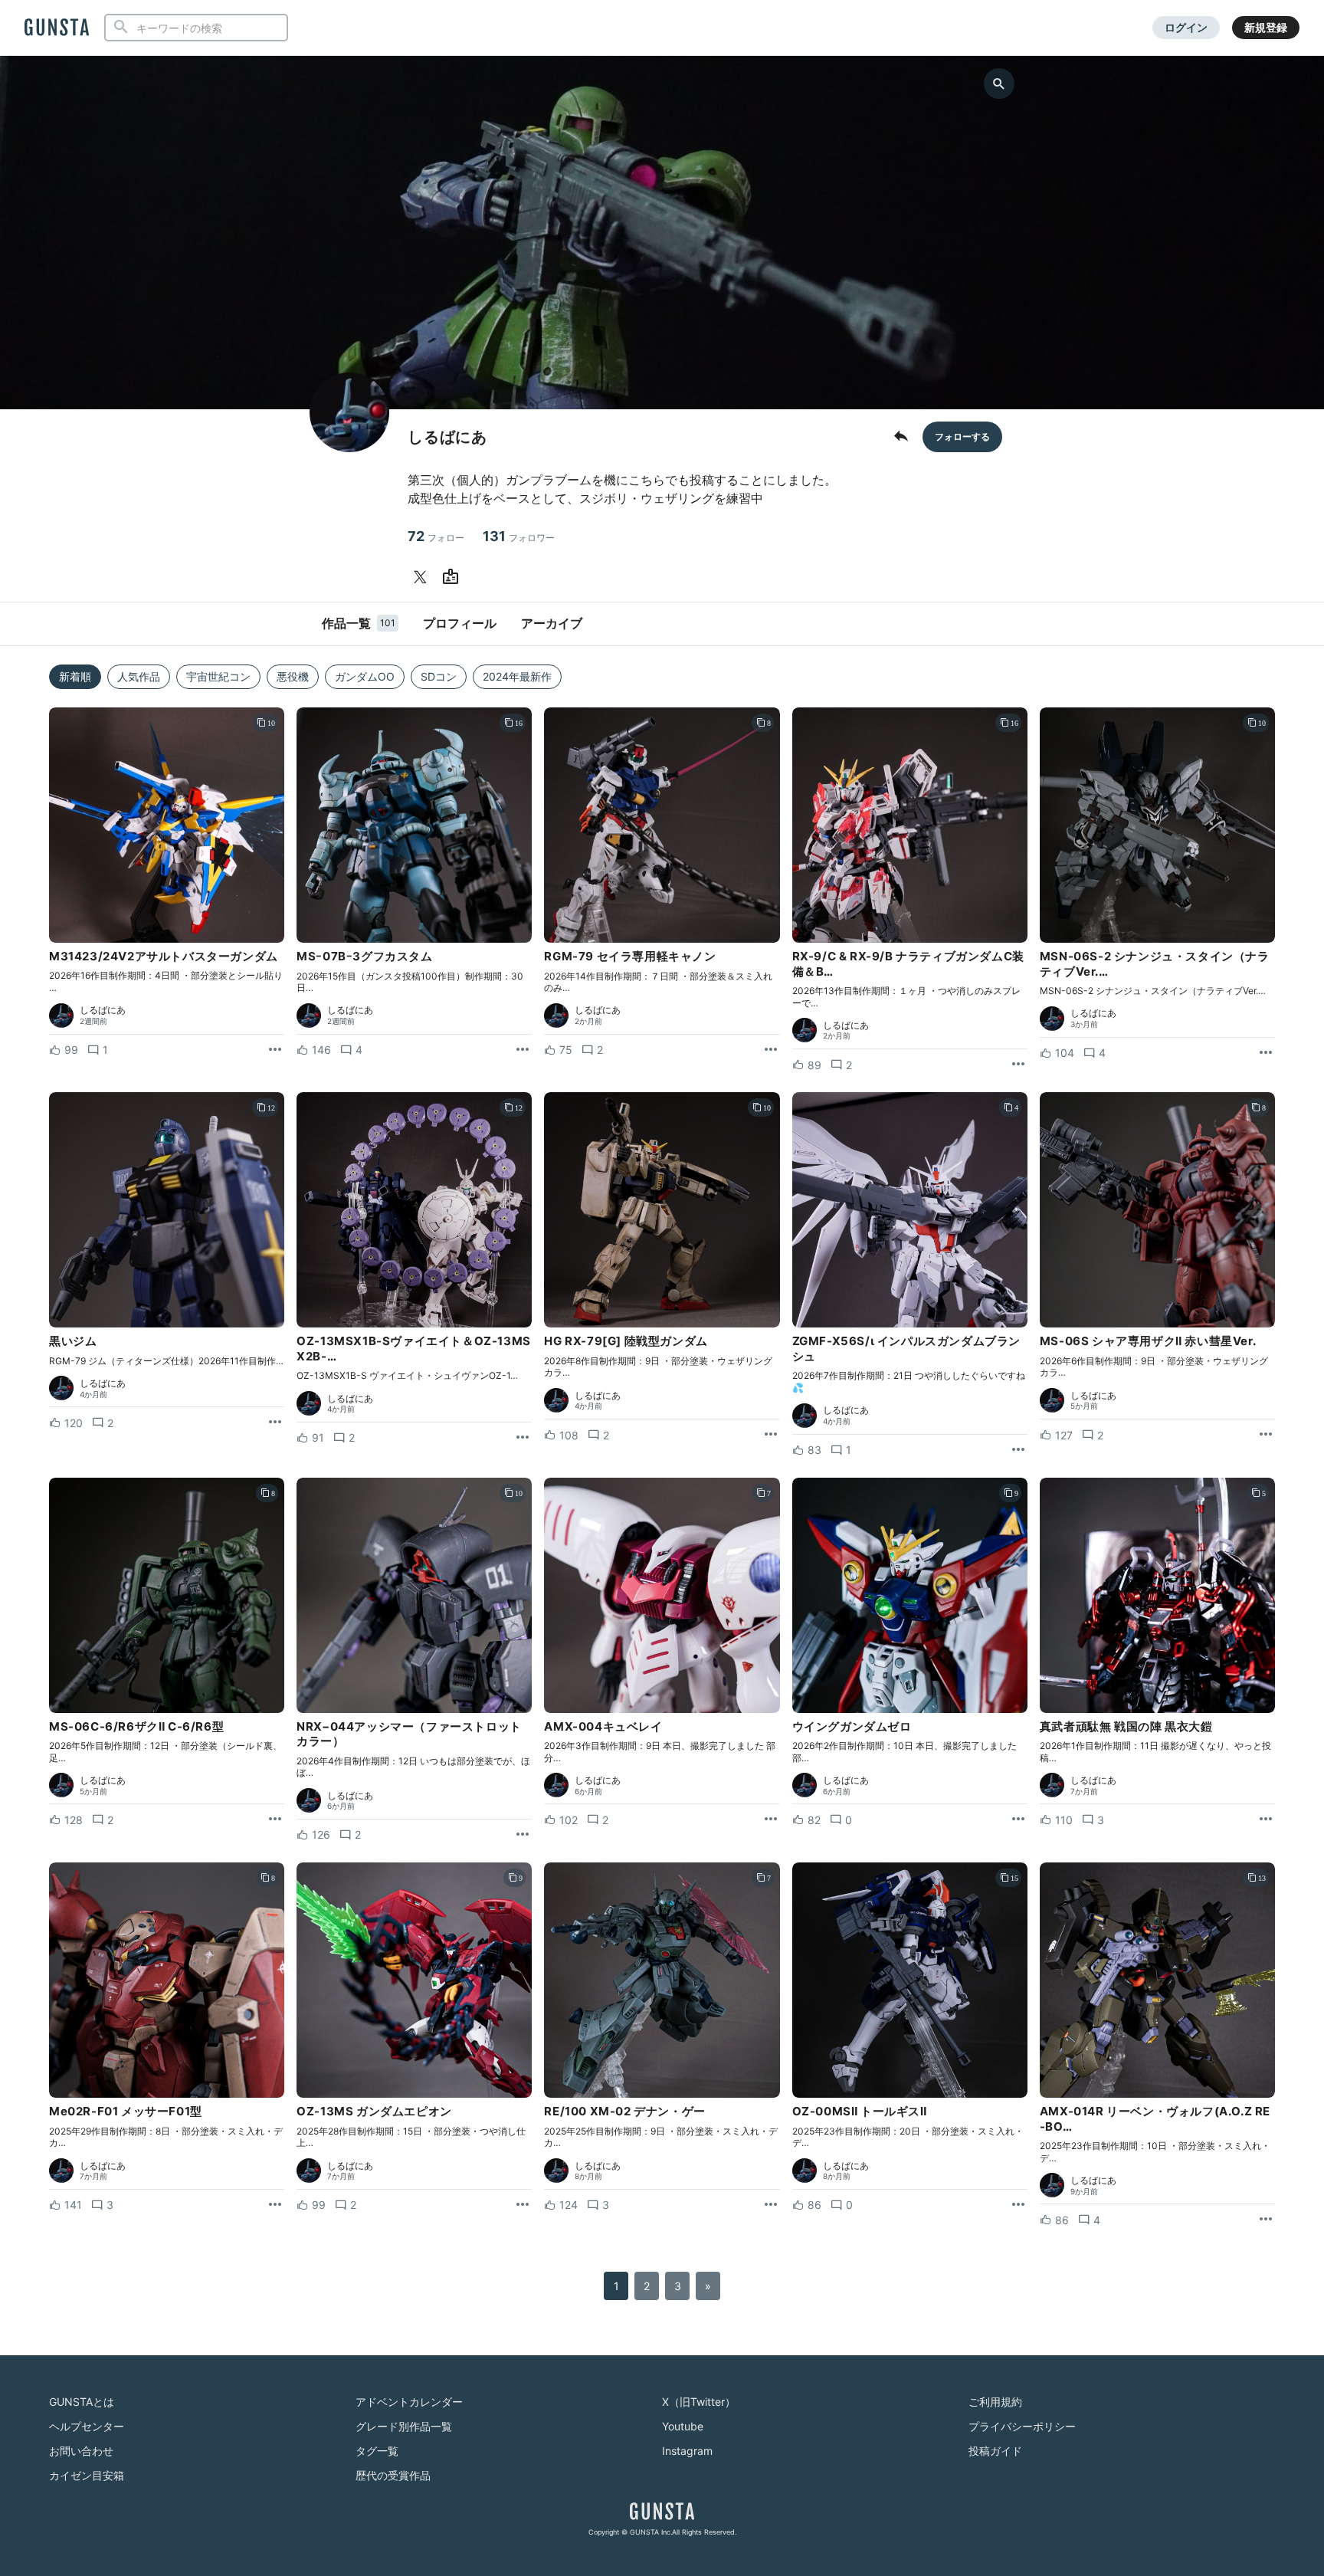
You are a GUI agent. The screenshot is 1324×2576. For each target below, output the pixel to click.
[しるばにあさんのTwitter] (423, 577)
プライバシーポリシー (1022, 2426)
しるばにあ (103, 1010)
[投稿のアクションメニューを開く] (275, 1050)
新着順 (75, 676)
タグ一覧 (377, 2451)
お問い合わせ (81, 2451)
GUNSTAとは (82, 2402)
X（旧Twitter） (699, 2402)
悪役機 (293, 676)
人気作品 (139, 676)
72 (436, 536)
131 (519, 536)
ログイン (1186, 27)
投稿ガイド (995, 2451)
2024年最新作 (517, 676)
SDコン (439, 676)
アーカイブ (552, 623)
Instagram (687, 2451)
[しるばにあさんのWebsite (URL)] (454, 577)
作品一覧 (359, 623)
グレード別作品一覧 (404, 2426)
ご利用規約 (995, 2402)
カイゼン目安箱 (87, 2475)
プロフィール (460, 623)
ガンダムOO (365, 676)
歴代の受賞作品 (393, 2475)
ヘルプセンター (87, 2426)
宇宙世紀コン (218, 676)
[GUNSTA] (57, 28)
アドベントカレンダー (409, 2402)
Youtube (683, 2426)
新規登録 (1266, 27)
